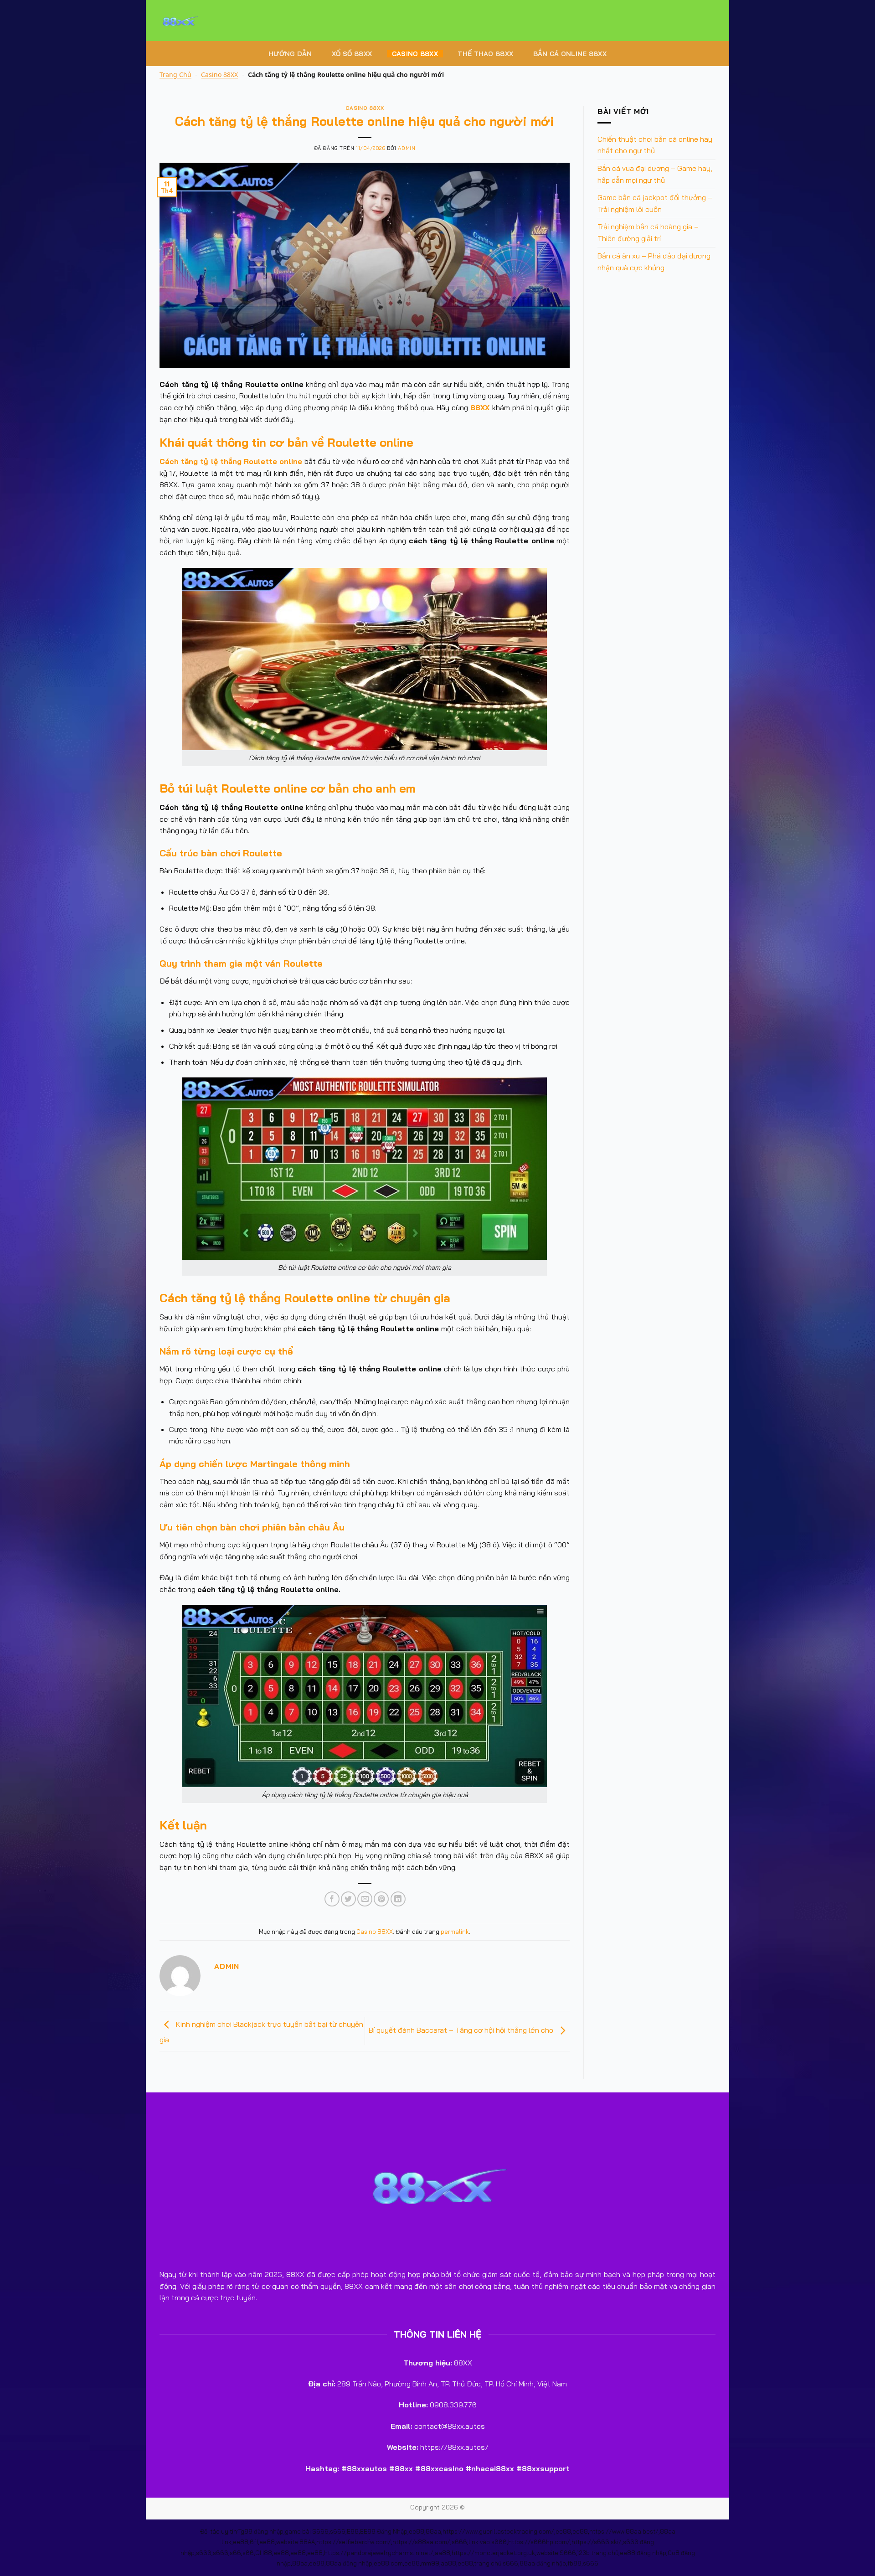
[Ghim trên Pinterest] (381, 1899)
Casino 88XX (415, 54)
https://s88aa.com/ (421, 2542)
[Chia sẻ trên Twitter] (348, 1899)
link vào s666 (488, 2542)
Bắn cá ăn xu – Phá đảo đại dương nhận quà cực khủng (654, 262)
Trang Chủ (175, 75)
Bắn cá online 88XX (570, 54)
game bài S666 (307, 2531)
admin (407, 148)
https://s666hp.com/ (539, 2542)
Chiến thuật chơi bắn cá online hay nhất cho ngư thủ (655, 145)
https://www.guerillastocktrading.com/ (498, 2531)
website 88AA (296, 2542)
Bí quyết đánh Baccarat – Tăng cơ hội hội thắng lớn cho (462, 2030)
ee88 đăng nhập (643, 2553)
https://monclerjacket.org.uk (493, 2553)
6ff (254, 2542)
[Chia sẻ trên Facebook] (332, 1899)
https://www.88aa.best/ (624, 2531)
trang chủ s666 (496, 2563)
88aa (433, 2531)
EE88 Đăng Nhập (384, 2531)
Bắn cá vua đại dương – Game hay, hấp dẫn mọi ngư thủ (655, 174)
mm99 (430, 2563)
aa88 (443, 2553)
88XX (480, 407)
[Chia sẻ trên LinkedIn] (398, 1899)
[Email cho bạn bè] (365, 1899)
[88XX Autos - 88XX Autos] (205, 21)
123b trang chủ (598, 2553)
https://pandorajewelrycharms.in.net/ (379, 2553)
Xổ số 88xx (352, 54)
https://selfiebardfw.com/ (354, 2542)
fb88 (574, 2563)
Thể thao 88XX (485, 54)
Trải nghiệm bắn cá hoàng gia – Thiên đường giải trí (648, 232)
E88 (353, 2531)
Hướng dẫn (290, 54)
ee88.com (388, 2563)
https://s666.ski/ (597, 2542)
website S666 (556, 2553)
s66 (235, 2553)
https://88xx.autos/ (454, 2447)
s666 (338, 2531)
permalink (455, 1932)
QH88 (264, 2553)
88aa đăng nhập (349, 2563)
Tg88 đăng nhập (261, 2531)
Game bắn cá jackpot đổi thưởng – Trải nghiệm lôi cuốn (655, 203)
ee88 (417, 2531)
